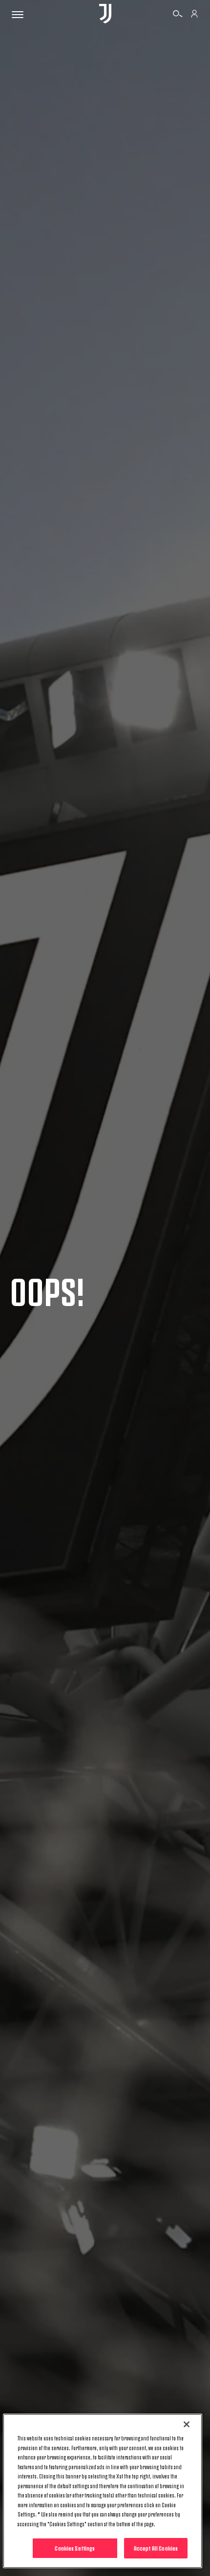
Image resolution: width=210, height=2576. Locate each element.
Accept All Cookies (156, 2548)
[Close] (187, 2424)
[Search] (178, 15)
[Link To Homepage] (105, 14)
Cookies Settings (75, 2548)
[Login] (194, 15)
